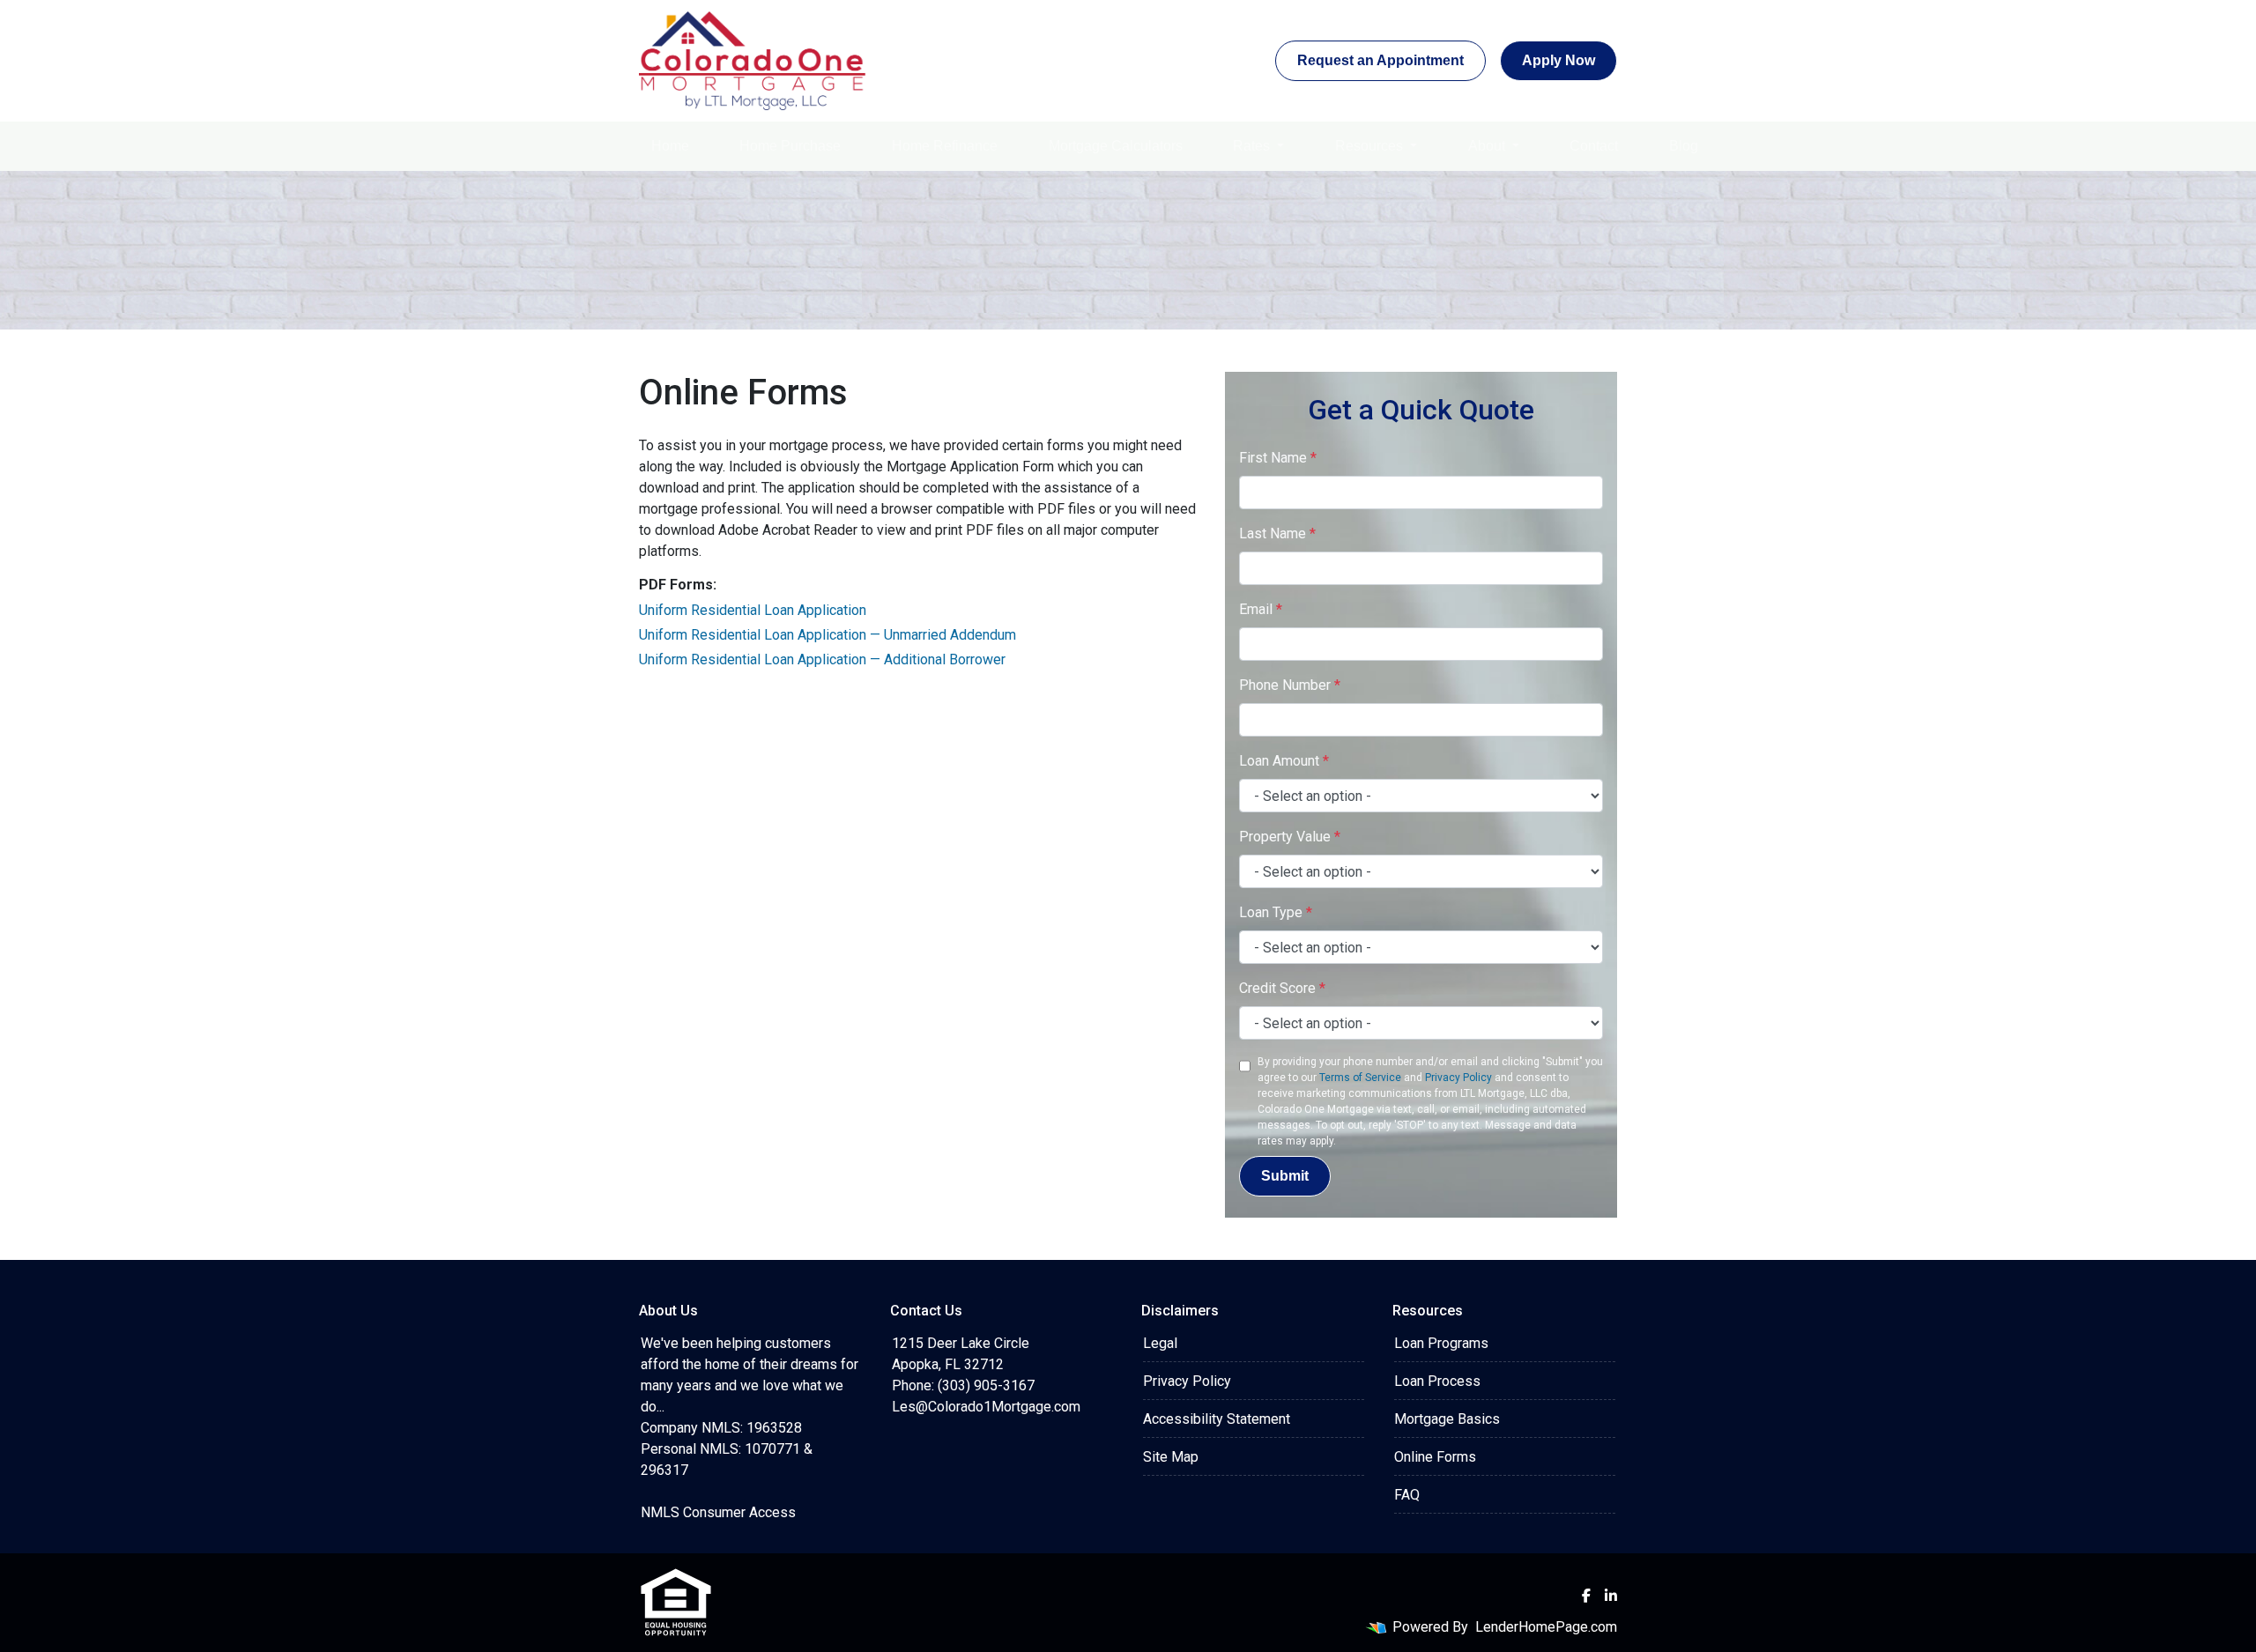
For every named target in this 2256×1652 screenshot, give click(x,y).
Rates (1253, 146)
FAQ (1407, 1495)
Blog (1684, 146)
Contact (1594, 146)
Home (670, 146)
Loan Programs (1441, 1343)
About (1488, 146)
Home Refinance (945, 146)
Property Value (1290, 837)
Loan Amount (1284, 761)
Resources (1371, 146)
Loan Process (1437, 1381)
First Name (1278, 458)
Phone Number (1290, 685)
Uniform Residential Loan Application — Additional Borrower (822, 659)
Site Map (1171, 1457)
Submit (1285, 1176)
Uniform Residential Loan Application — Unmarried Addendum (827, 635)
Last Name (1277, 533)
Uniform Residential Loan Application (753, 610)
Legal (1160, 1343)
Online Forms (1435, 1457)
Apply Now (1558, 60)
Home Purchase (790, 146)
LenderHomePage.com (1546, 1627)
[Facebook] (1586, 1596)
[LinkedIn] (1611, 1596)
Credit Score (1282, 988)
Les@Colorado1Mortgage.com (986, 1407)
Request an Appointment (1380, 60)
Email (1261, 609)
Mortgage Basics (1447, 1419)
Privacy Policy (1458, 1078)
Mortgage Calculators (1116, 146)
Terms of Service (1360, 1078)
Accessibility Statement (1217, 1419)
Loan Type (1276, 912)
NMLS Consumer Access (718, 1512)
